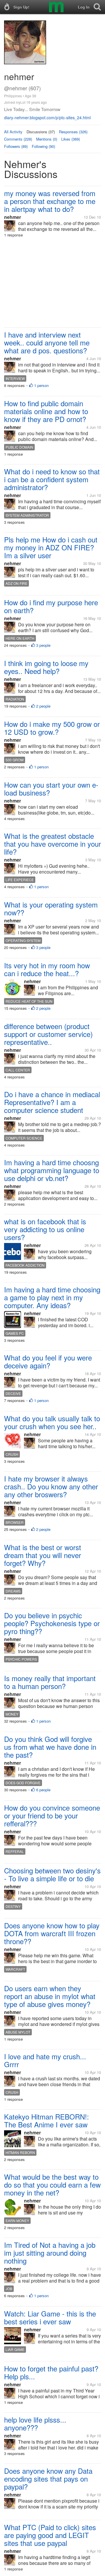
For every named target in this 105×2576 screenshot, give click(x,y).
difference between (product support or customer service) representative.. (48, 1034)
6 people (43, 1790)
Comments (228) (18, 139)
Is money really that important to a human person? (50, 1682)
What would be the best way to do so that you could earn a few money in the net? (52, 2185)
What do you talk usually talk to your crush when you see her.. (52, 1422)
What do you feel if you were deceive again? (48, 1361)
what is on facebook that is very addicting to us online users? (45, 1229)
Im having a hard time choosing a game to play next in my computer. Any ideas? (52, 1297)
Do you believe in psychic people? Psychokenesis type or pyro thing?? (52, 1623)
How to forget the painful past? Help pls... (51, 2372)
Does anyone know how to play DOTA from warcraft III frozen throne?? (52, 1933)
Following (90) (43, 146)
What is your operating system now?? (51, 908)
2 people (43, 706)
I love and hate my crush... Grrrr (45, 2060)
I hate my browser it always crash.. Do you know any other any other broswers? (51, 1486)
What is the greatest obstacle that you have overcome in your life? (52, 844)
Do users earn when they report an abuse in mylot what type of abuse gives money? (50, 1996)
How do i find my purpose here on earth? (51, 606)
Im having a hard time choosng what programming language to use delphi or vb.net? (52, 1170)
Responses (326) (73, 132)
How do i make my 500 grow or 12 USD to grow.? (52, 728)
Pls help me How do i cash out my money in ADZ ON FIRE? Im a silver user (51, 547)
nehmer (13, 217)
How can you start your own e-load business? (51, 789)
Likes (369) (71, 139)
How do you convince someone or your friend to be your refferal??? (52, 1815)
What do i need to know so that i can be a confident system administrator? (52, 479)
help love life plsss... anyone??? (35, 2423)
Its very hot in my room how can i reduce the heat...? (47, 969)
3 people (43, 645)
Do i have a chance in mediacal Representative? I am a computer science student (52, 1102)
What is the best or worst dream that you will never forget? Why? (43, 1555)
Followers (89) (16, 146)
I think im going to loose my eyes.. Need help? (46, 667)
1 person (41, 385)
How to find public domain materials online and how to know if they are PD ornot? (46, 411)
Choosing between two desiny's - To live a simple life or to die (52, 1874)
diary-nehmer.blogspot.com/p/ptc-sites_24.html (47, 117)
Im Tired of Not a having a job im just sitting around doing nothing (50, 2253)
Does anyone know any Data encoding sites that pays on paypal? (48, 2479)
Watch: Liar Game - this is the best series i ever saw (50, 2317)
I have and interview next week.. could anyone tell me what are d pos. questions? (47, 342)
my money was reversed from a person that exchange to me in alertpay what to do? (50, 201)
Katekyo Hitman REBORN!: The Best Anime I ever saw (47, 2120)
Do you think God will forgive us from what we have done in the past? (50, 1747)
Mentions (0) (47, 139)
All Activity (13, 132)
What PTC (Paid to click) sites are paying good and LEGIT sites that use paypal (50, 2535)
